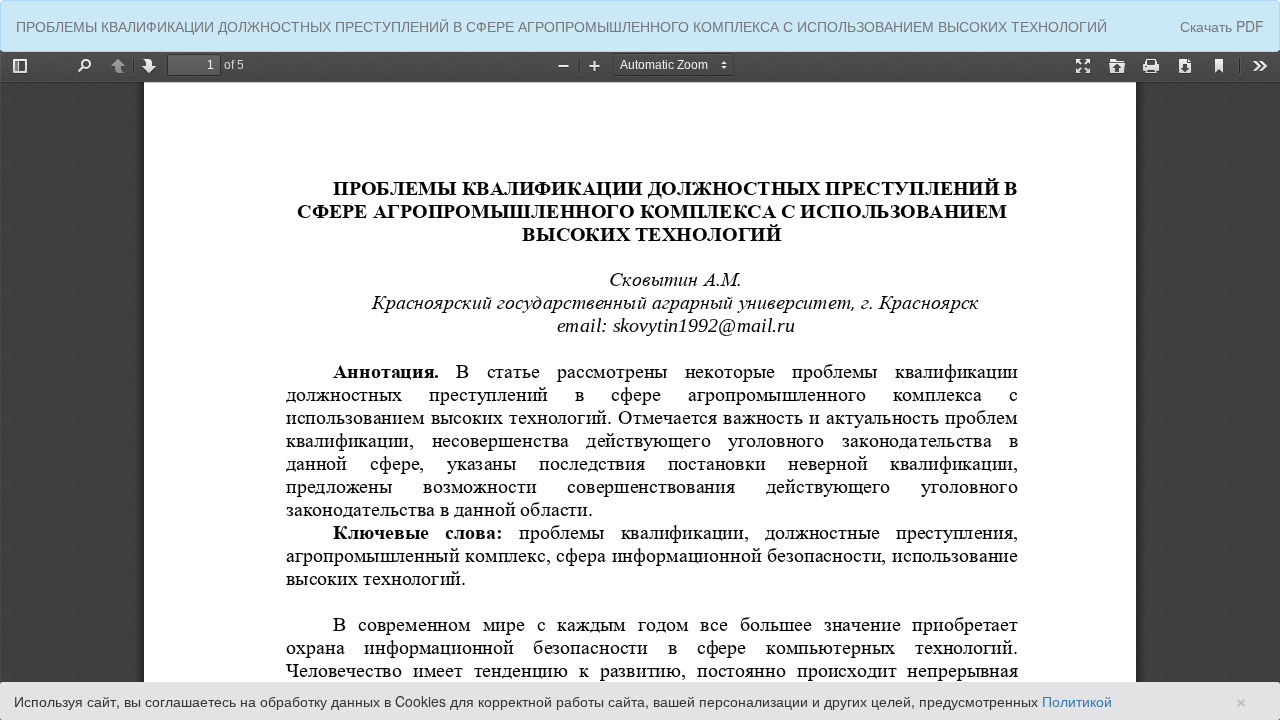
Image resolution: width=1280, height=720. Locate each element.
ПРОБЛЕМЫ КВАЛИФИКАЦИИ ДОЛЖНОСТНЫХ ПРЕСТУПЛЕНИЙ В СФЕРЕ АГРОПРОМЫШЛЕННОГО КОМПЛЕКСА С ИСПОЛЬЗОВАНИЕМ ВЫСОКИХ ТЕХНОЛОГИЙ (561, 26)
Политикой (1077, 701)
